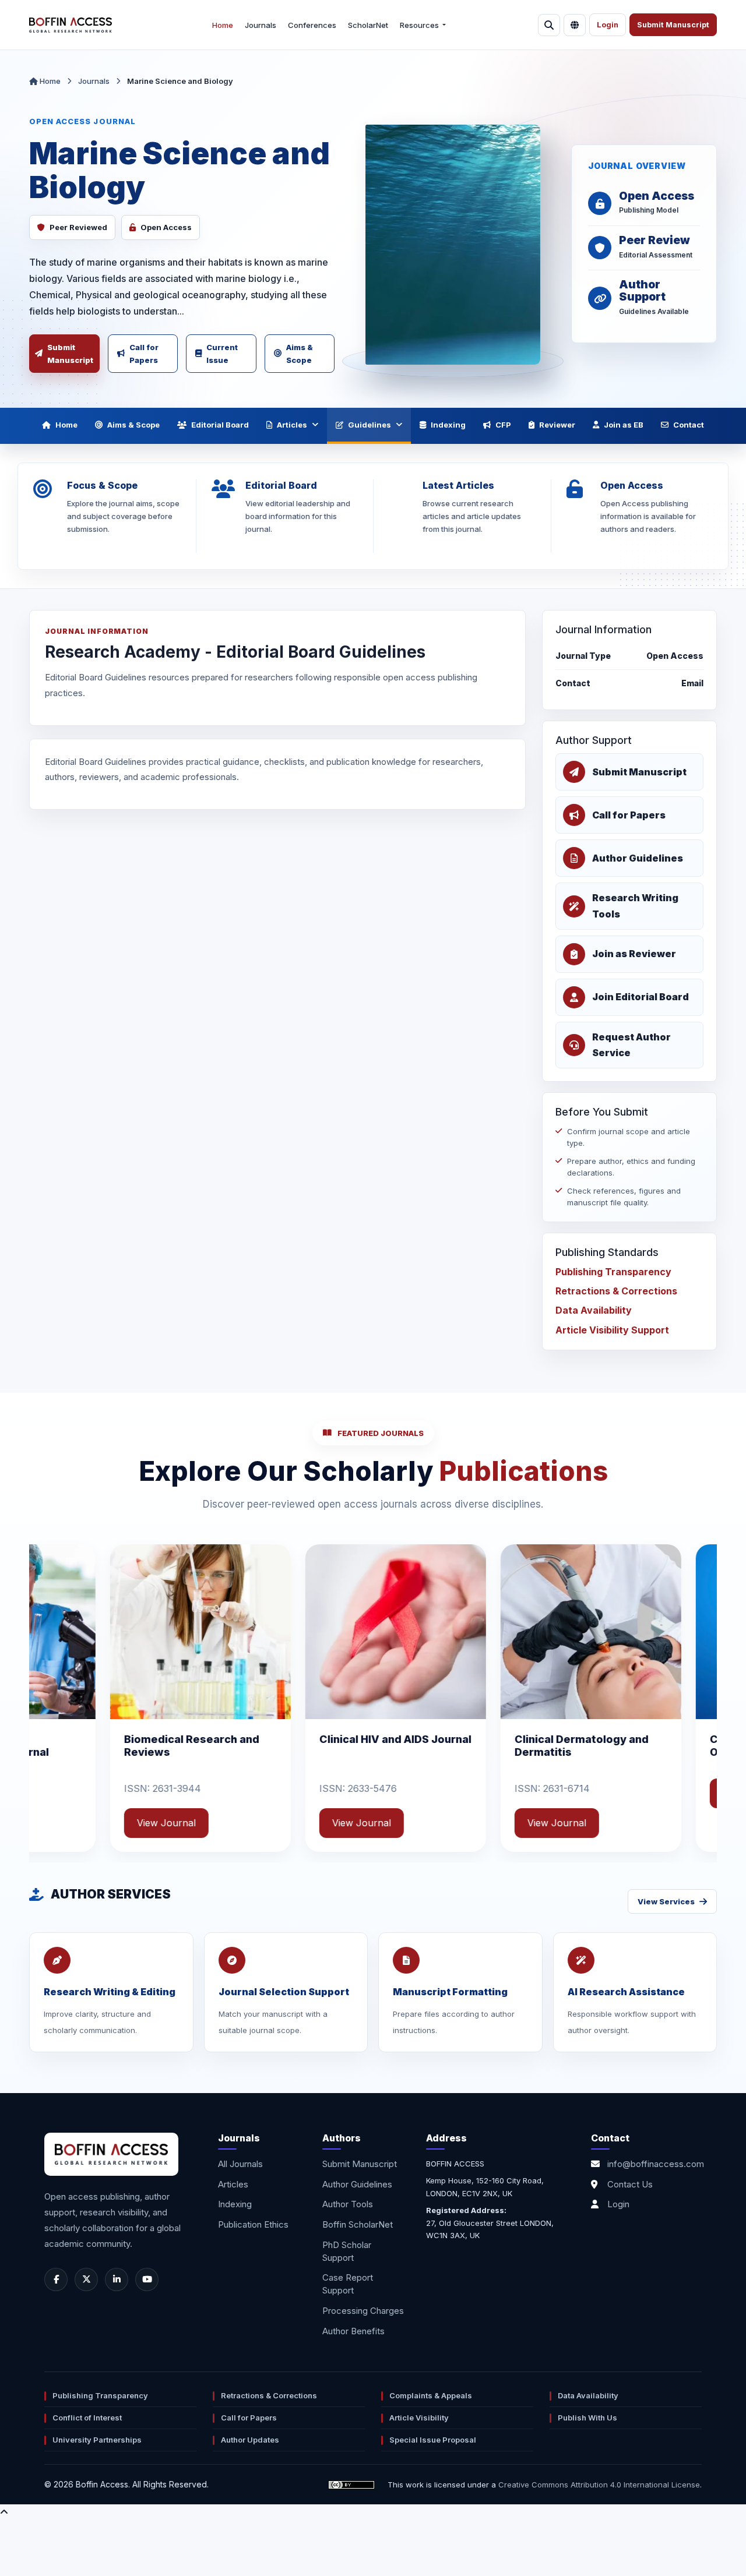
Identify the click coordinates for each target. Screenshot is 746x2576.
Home (223, 25)
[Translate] (575, 25)
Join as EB (624, 425)
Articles (292, 425)
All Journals (240, 2164)
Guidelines (370, 425)
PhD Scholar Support (347, 2251)
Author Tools (348, 2204)
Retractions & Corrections (616, 1291)
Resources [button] (420, 25)
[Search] (549, 25)
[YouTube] (147, 2279)
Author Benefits (353, 2331)
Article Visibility (419, 2418)
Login (608, 25)
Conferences (312, 25)
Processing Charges (363, 2311)
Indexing (448, 425)
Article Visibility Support (612, 1330)
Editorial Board (220, 425)
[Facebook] (56, 2279)
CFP (503, 425)
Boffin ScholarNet (358, 2224)
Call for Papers (144, 354)
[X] (86, 2279)
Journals (261, 25)
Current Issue (222, 354)
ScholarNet (368, 25)
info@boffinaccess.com (656, 2164)
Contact (689, 425)
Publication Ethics (253, 2224)
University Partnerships (97, 2440)
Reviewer (557, 425)
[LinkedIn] (117, 2279)
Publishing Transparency (613, 1272)
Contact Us (630, 2184)
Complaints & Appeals (431, 2395)
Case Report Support (348, 2284)
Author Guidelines (357, 2184)
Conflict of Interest (87, 2418)
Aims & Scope (300, 354)
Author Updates (250, 2440)
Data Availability (594, 1311)
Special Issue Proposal (433, 2440)
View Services (666, 1901)
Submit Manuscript (673, 25)
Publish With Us (587, 2418)
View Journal (162, 1793)
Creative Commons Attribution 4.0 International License (599, 2485)
